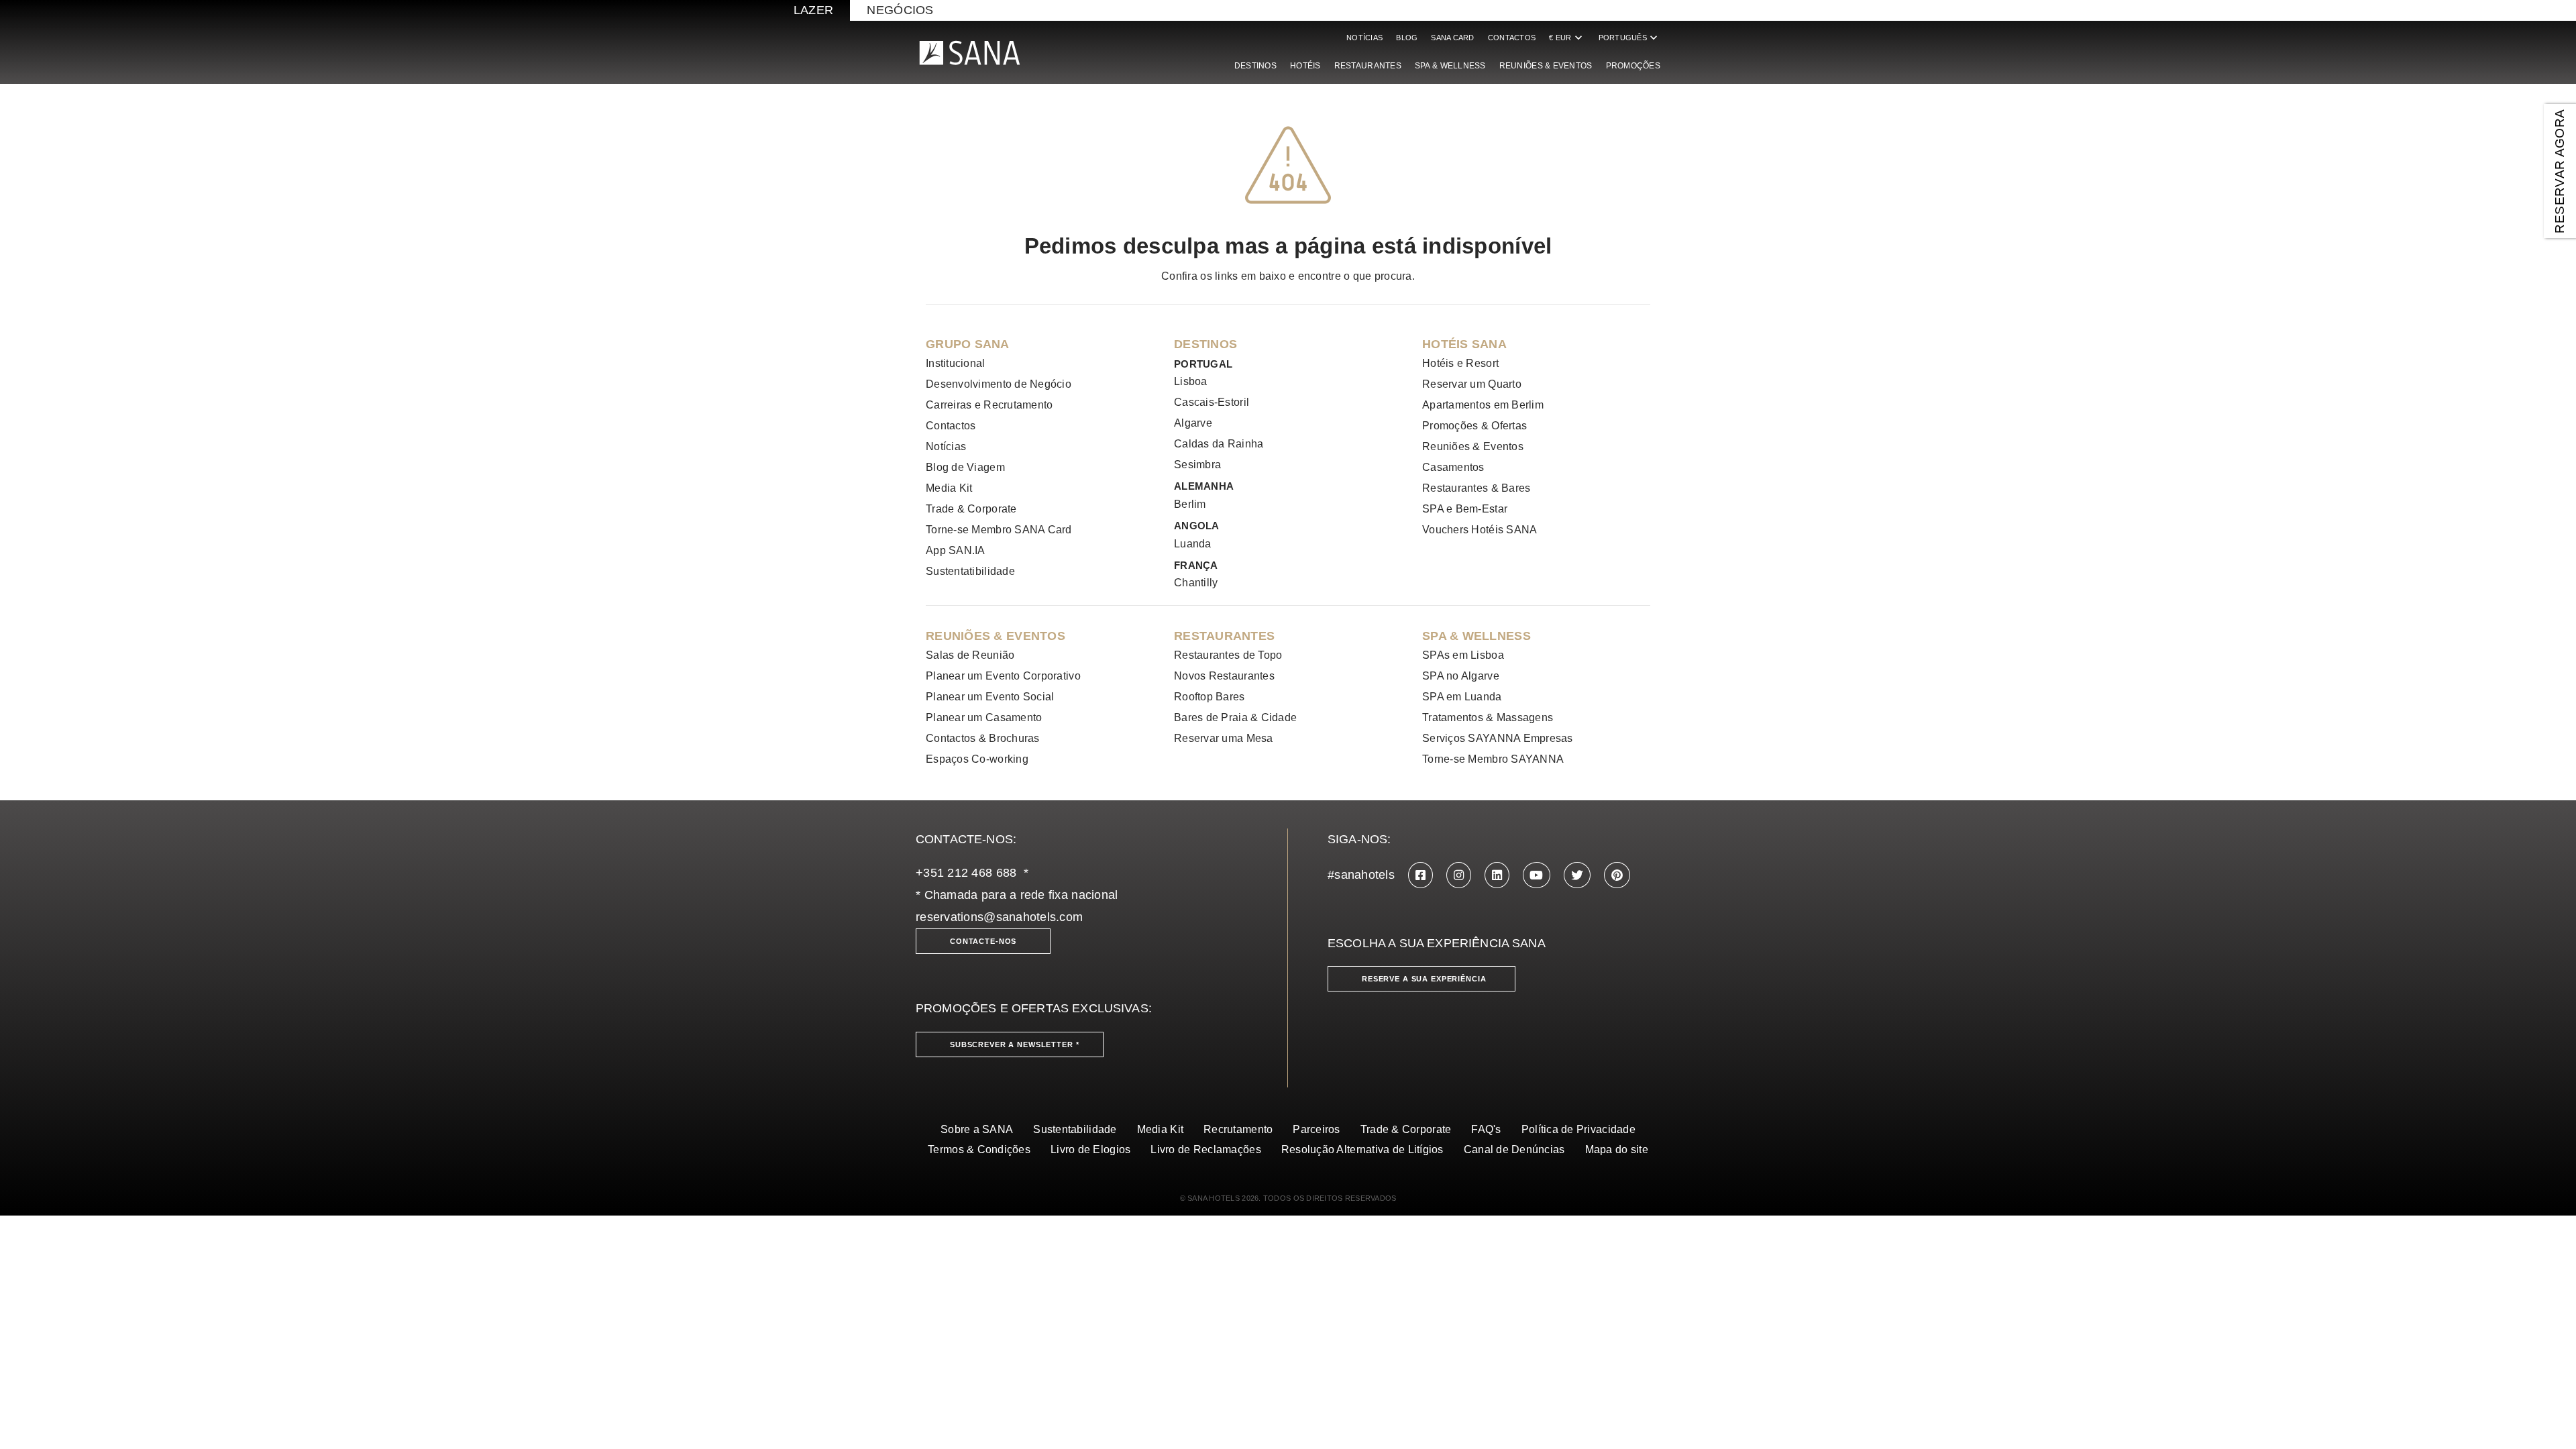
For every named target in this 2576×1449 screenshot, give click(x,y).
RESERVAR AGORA (2560, 171)
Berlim (1190, 504)
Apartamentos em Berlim (1483, 405)
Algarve (1193, 423)
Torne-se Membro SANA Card (999, 530)
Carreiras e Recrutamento (989, 405)
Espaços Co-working (977, 759)
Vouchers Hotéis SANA (1480, 530)
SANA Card (1452, 38)
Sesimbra (1197, 465)
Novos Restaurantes (1224, 676)
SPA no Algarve (1461, 676)
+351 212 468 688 (966, 873)
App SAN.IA (956, 550)
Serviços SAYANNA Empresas (1498, 738)
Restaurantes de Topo (1228, 655)
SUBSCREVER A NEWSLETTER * (1015, 1044)
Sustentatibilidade (970, 571)
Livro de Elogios (1090, 1149)
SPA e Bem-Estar (1465, 509)
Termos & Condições (979, 1149)
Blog (1407, 38)
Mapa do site (1617, 1149)
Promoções (1633, 66)
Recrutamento (1238, 1129)
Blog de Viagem (965, 467)
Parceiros (1316, 1129)
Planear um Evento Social (990, 697)
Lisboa (1191, 381)
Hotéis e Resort (1460, 363)
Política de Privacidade (1578, 1129)
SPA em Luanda (1462, 697)
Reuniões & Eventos (1546, 66)
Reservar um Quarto (1472, 384)
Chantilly (1196, 583)
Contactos (1512, 38)
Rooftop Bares (1210, 697)
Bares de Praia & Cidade (1235, 717)
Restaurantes (1368, 66)
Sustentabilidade (1075, 1129)
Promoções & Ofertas (1474, 426)
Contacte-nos (983, 941)
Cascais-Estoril (1212, 402)
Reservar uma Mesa (1224, 738)
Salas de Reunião (970, 655)
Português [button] (1629, 38)
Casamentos (1453, 467)
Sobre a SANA (977, 1129)
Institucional (956, 363)
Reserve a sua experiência (1424, 979)
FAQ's (1486, 1129)
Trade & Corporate (971, 509)
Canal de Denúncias (1514, 1149)
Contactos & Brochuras (983, 738)
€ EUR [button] (1567, 38)
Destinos (1255, 66)
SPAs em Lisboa (1463, 655)
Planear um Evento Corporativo (1003, 676)
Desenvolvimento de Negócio (999, 384)
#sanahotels (1361, 875)
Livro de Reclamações (1205, 1149)
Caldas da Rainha (1219, 444)
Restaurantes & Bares (1476, 488)
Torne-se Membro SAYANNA (1493, 759)
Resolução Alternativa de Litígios (1362, 1149)
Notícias (1364, 38)
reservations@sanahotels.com (999, 917)
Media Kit (949, 488)
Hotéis (1305, 66)
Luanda (1193, 544)
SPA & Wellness (1450, 66)
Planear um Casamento (984, 717)
